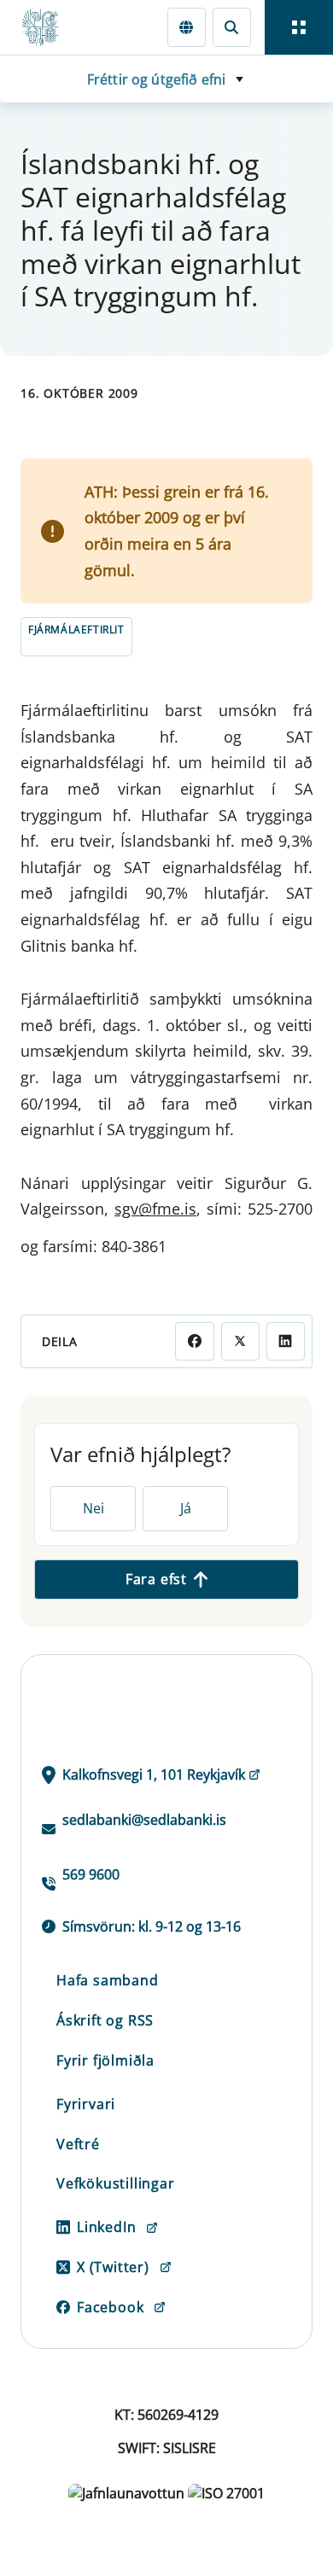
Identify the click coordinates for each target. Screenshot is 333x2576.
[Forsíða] (48, 27)
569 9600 (91, 1874)
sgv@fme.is (155, 1209)
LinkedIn (106, 2227)
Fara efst (156, 1579)
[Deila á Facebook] (194, 1341)
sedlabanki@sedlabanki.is (144, 1820)
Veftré (78, 2144)
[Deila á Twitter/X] (240, 1341)
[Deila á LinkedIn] (286, 1341)
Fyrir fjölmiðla (105, 2060)
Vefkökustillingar (116, 2183)
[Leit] (232, 27)
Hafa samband (108, 1980)
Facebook (110, 2307)
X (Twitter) (113, 2267)
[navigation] (299, 27)
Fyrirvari (86, 2104)
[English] (187, 27)
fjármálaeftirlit (76, 629)
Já (186, 1508)
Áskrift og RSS (105, 2020)
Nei (93, 1508)
